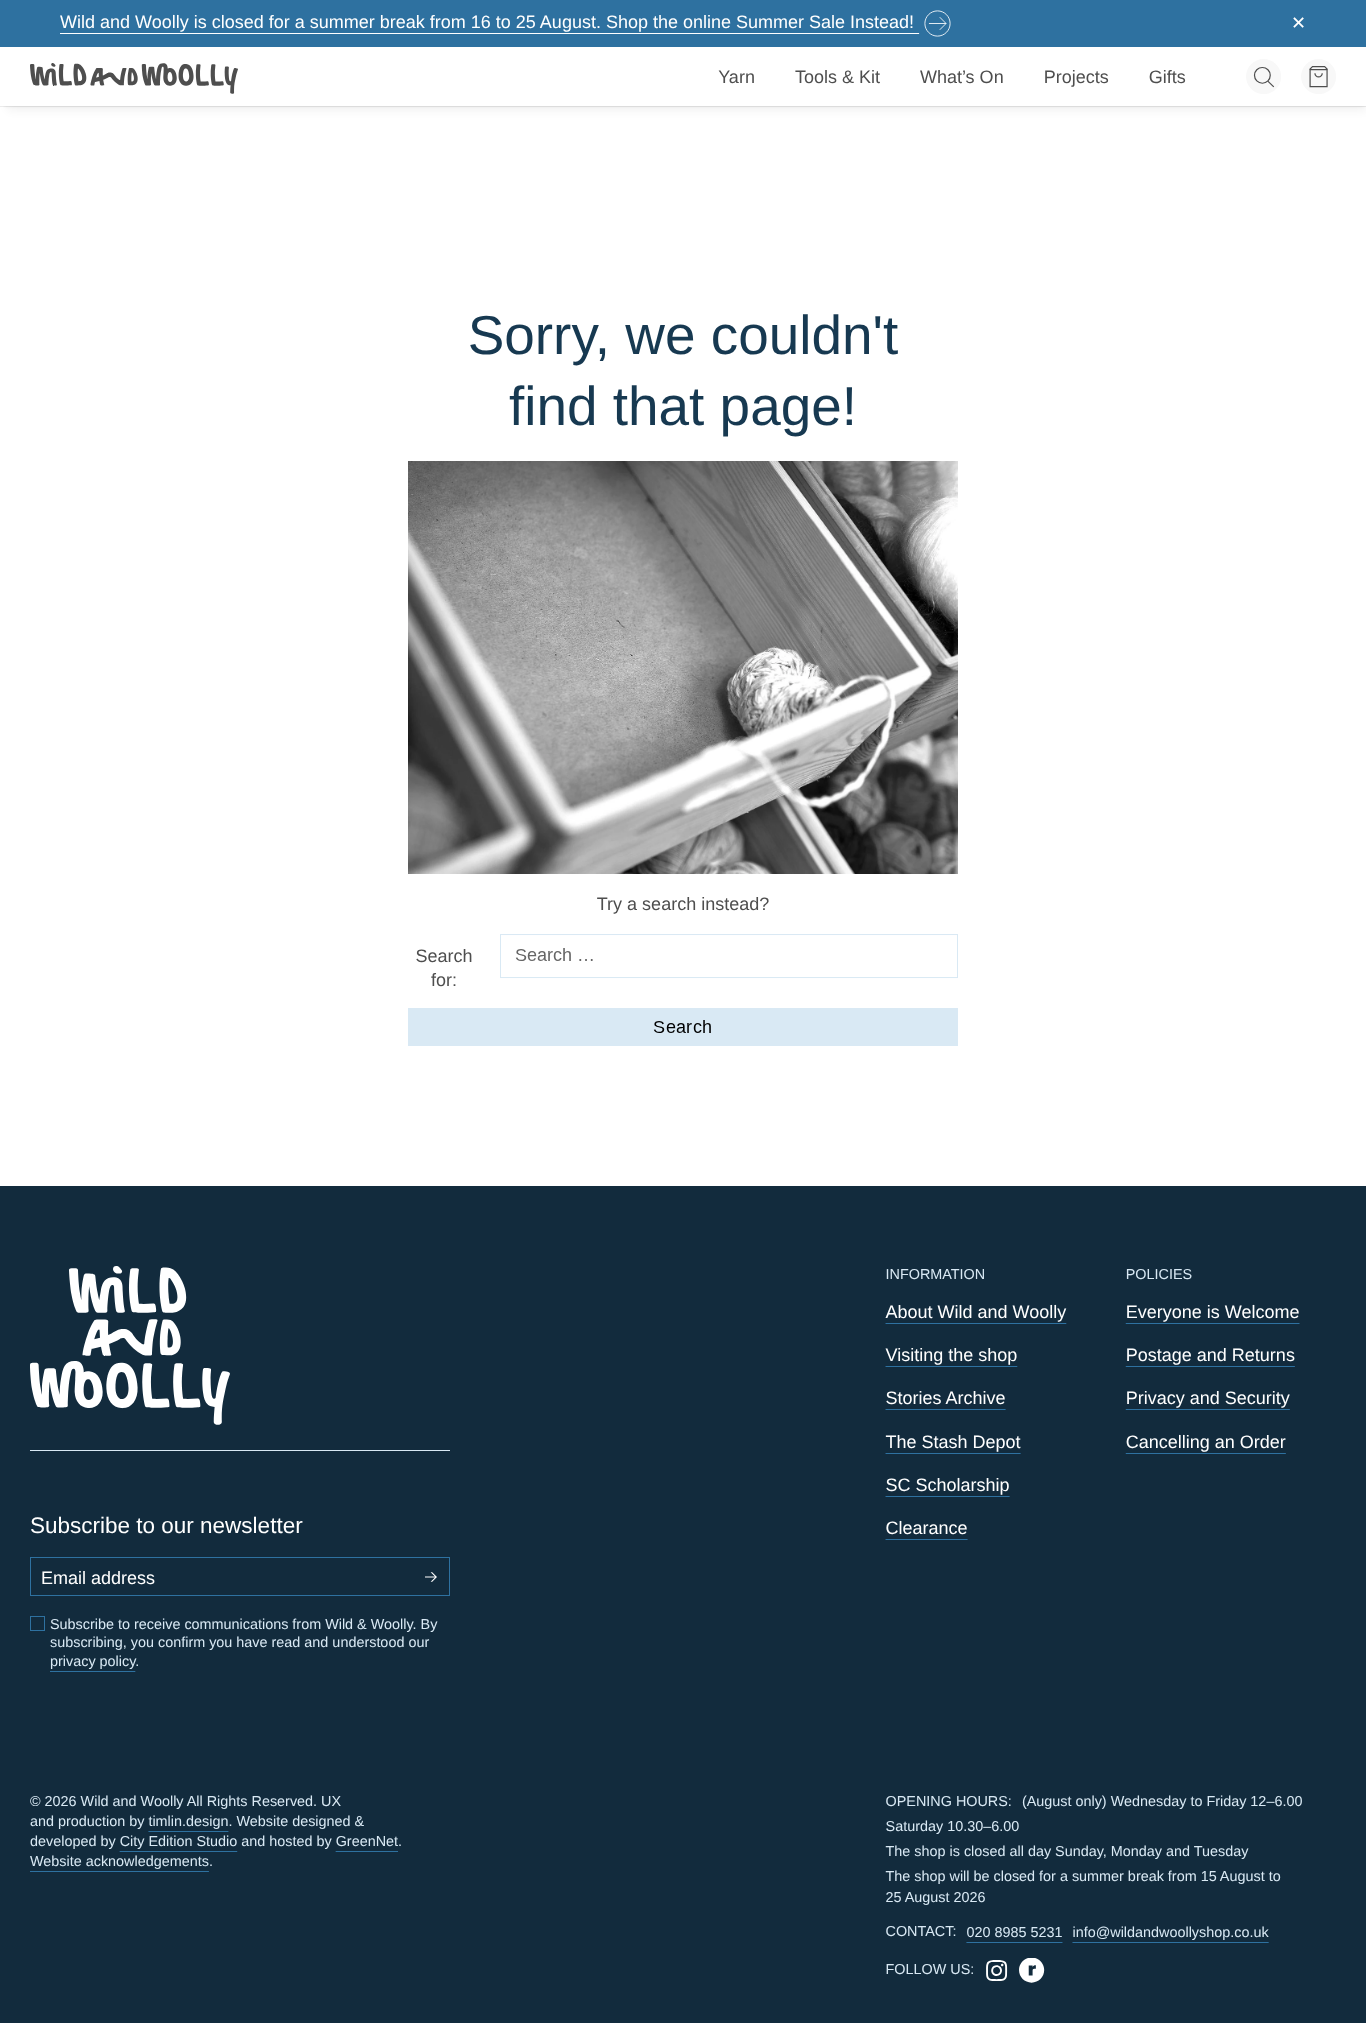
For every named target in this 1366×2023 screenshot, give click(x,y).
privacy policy (92, 1662)
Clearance (927, 1528)
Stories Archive (946, 1398)
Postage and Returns (1210, 1355)
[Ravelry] (1031, 1970)
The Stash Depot (953, 1442)
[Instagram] (996, 1970)
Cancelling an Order (1206, 1442)
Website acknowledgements (119, 1862)
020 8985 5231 (1014, 1933)
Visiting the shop (952, 1355)
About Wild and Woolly (976, 1312)
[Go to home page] (135, 77)
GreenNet (367, 1842)
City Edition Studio (179, 1842)
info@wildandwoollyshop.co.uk (1170, 1933)
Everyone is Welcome (1213, 1312)
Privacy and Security (1208, 1398)
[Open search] (1263, 76)
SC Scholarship (948, 1485)
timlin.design (188, 1822)
